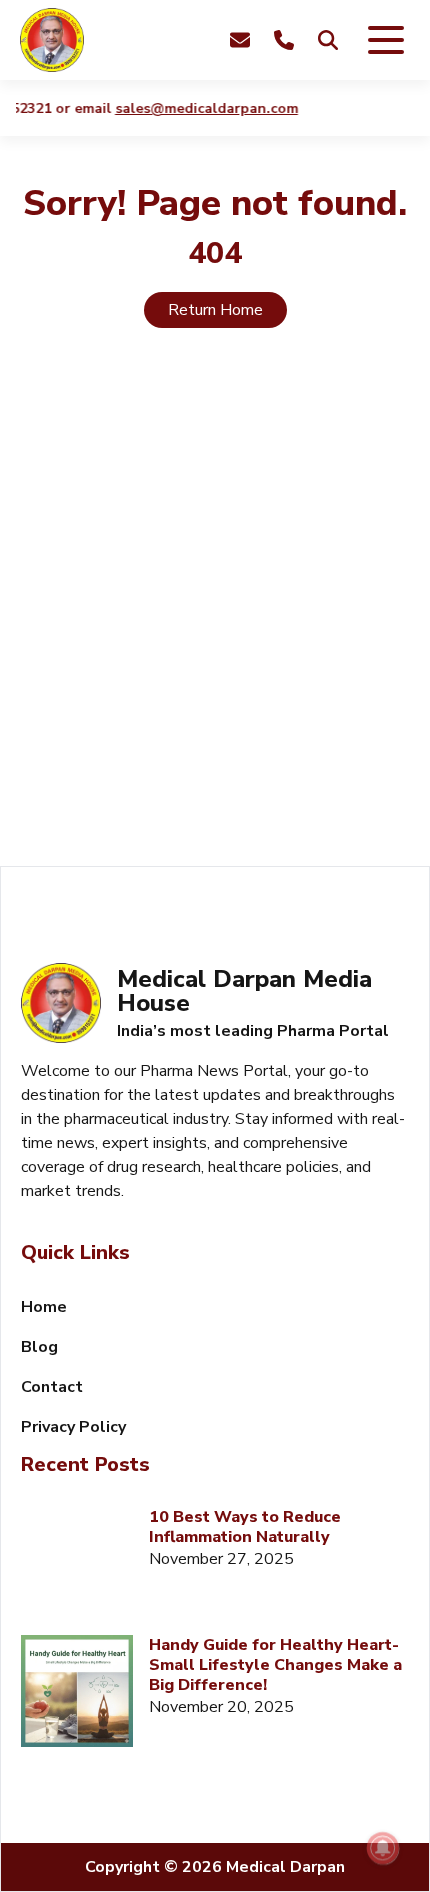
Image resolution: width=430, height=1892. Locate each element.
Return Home (215, 310)
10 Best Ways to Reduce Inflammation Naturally (245, 1527)
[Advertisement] (215, 621)
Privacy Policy (73, 1427)
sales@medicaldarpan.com (201, 109)
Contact (52, 1387)
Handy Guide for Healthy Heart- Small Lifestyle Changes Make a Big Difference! (275, 1665)
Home (44, 1307)
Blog (39, 1347)
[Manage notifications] (383, 1848)
